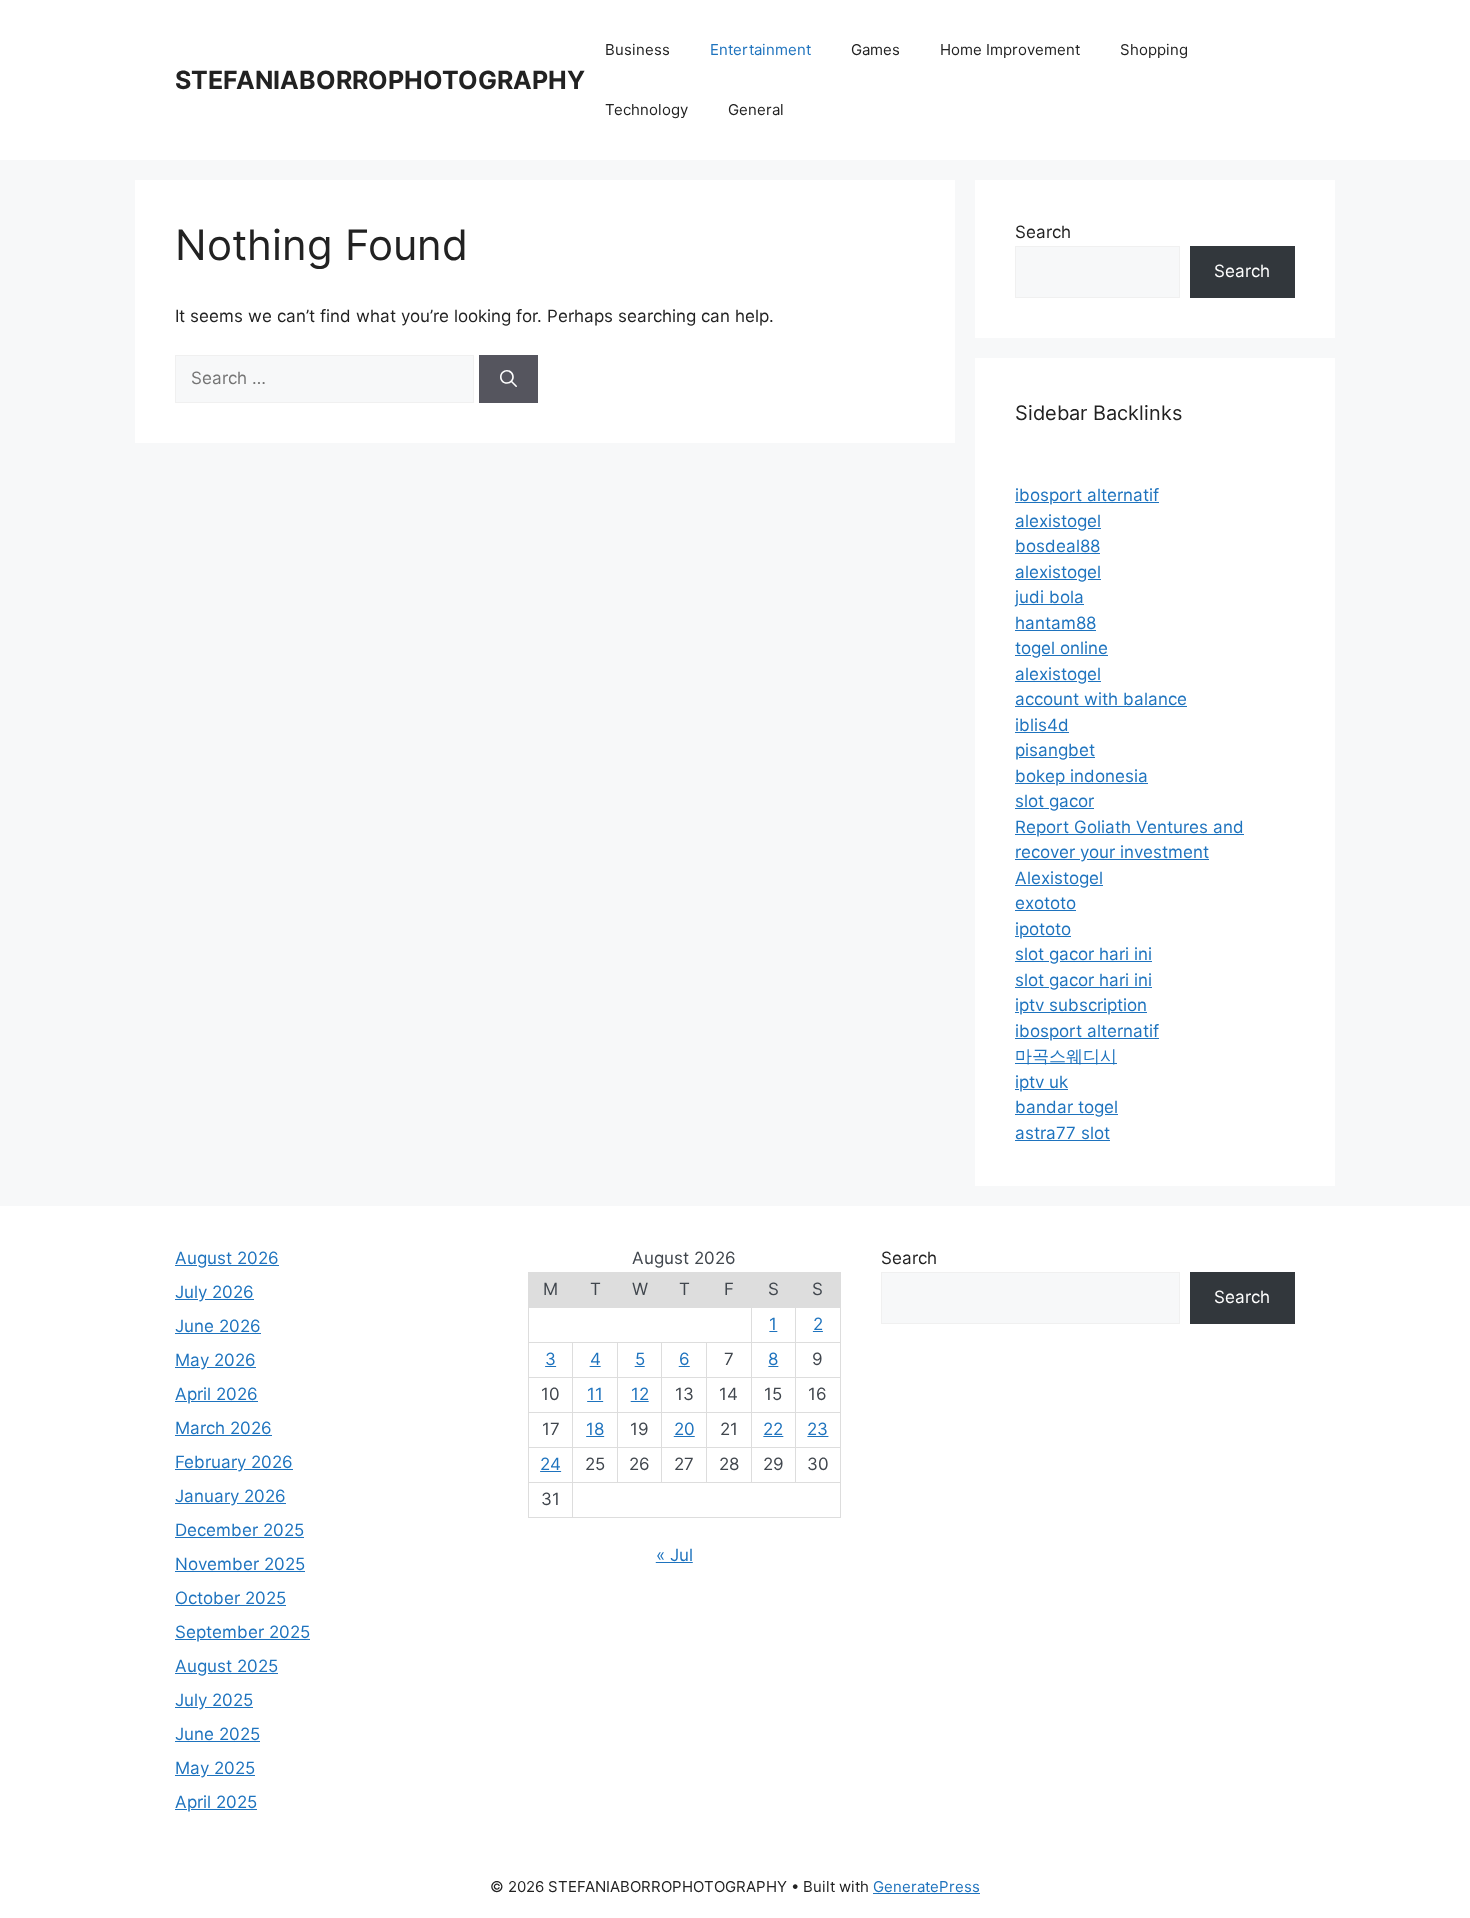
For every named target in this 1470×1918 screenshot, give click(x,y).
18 (595, 1429)
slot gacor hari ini (1083, 954)
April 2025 (216, 1802)
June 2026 (218, 1326)
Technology (646, 109)
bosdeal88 (1057, 546)
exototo (1045, 903)
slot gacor (1054, 801)
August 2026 (227, 1258)
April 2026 (216, 1394)
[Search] (508, 379)
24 (550, 1464)
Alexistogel (1059, 878)
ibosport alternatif (1087, 495)
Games (875, 49)
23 (817, 1429)
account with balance (1101, 699)
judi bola (1049, 597)
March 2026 (223, 1428)
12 (640, 1394)
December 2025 (239, 1530)
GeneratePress (926, 1886)
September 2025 (242, 1632)
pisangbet (1055, 750)
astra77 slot (1062, 1133)
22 (773, 1429)
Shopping (1154, 49)
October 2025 (230, 1598)
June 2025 (217, 1734)
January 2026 (230, 1496)
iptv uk (1041, 1082)
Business (637, 49)
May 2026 (215, 1360)
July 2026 (214, 1292)
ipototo (1043, 929)
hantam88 (1055, 623)
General (756, 109)
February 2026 (234, 1462)
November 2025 (240, 1564)
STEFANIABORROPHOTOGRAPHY (380, 80)
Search (1043, 232)
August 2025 (226, 1666)
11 (595, 1394)
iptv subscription (1081, 1005)
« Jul (674, 1555)
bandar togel (1066, 1107)
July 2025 (214, 1700)
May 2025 (215, 1768)
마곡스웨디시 (1066, 1056)
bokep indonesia (1081, 776)
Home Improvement (1010, 49)
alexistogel (1058, 521)
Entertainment (760, 49)
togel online (1061, 648)
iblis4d (1042, 725)
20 (684, 1429)
